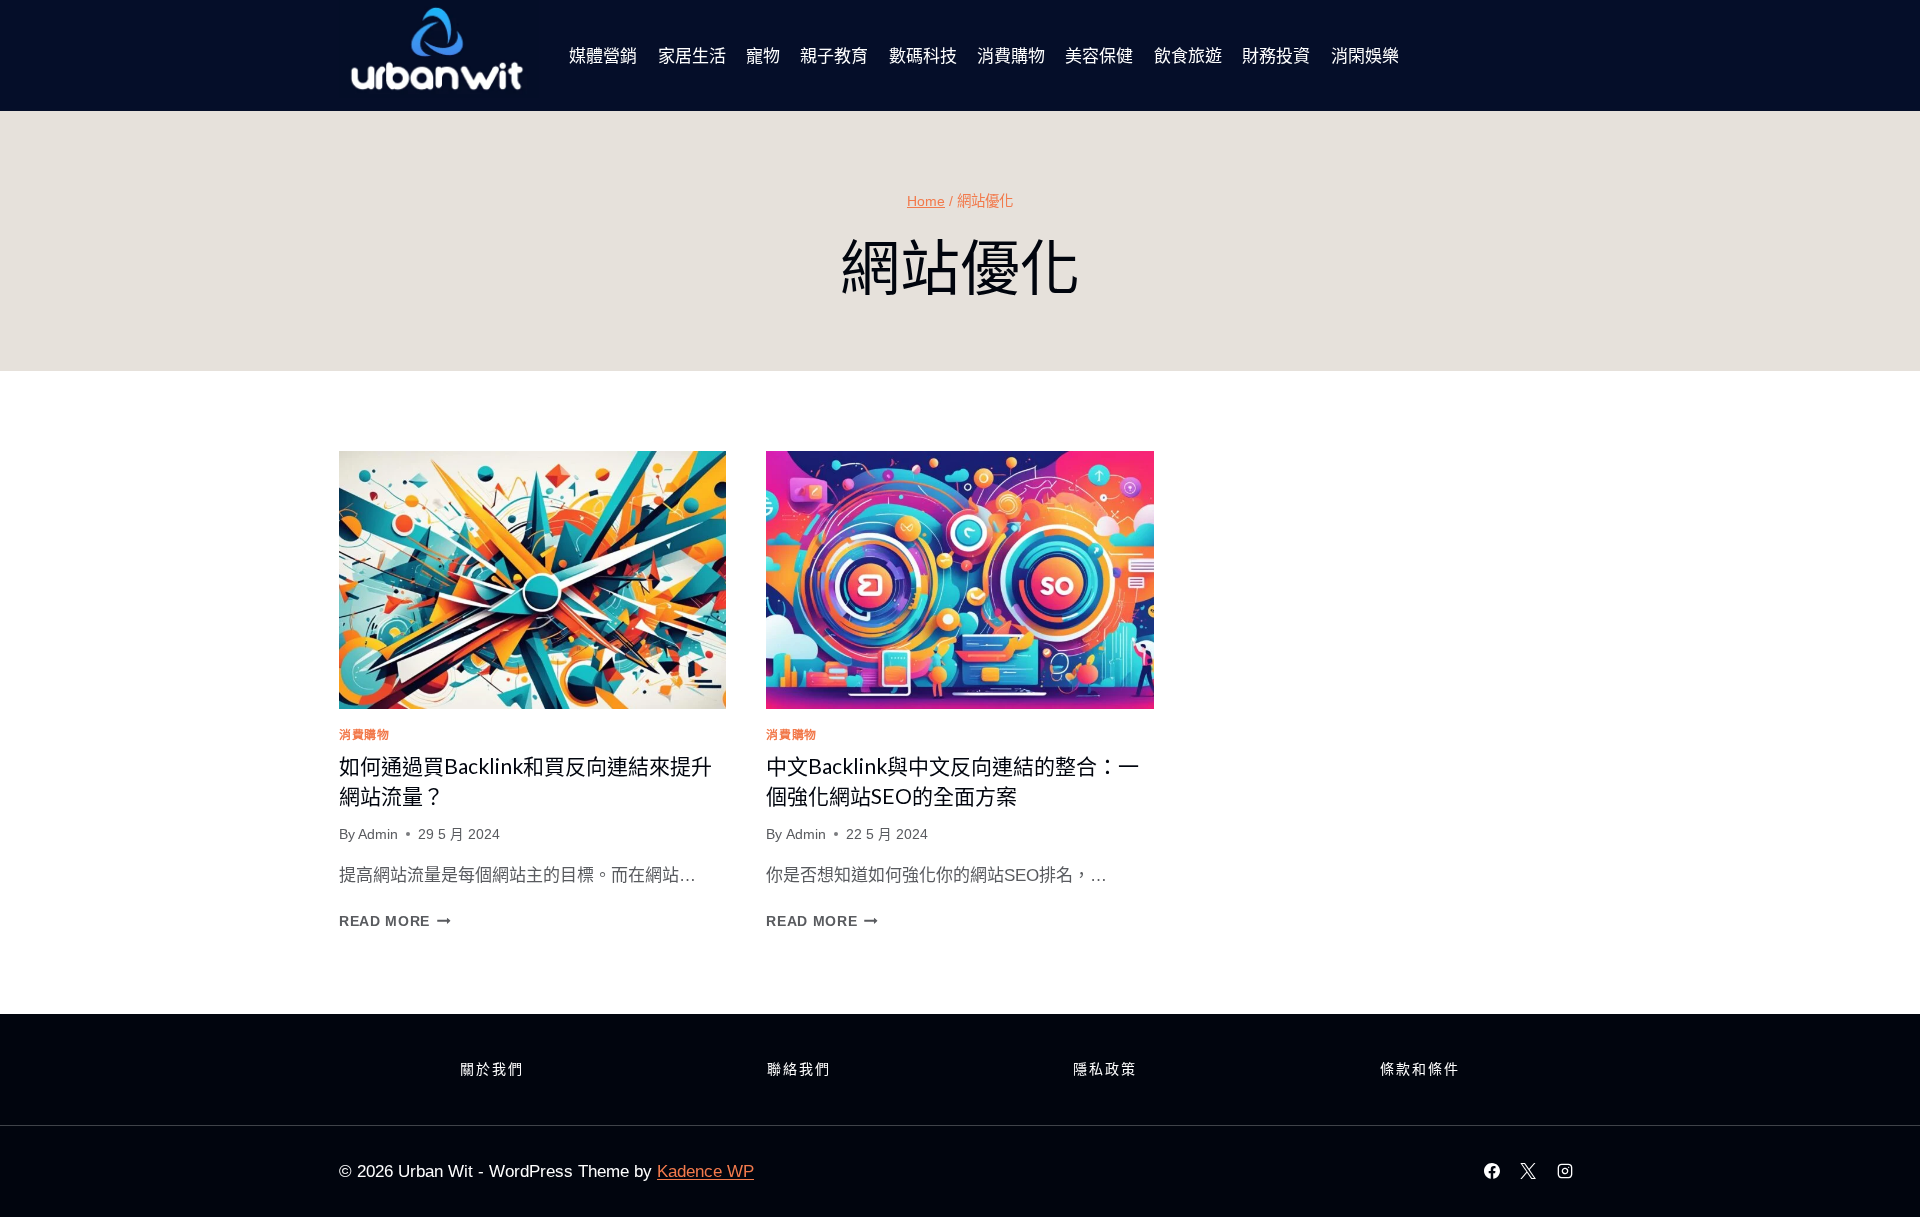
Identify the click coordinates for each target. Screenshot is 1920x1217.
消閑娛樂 (1365, 55)
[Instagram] (1565, 1171)
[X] (1528, 1171)
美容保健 (1099, 55)
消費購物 (1011, 55)
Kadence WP (705, 1171)
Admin (378, 834)
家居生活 (692, 55)
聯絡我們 (799, 1069)
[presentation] (532, 580)
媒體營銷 (603, 55)
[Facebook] (1492, 1171)
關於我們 (492, 1069)
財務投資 (1276, 55)
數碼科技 (923, 55)
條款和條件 (1420, 1069)
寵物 (763, 55)
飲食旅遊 (1188, 55)
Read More (395, 921)
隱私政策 (1105, 1069)
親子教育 (834, 55)
